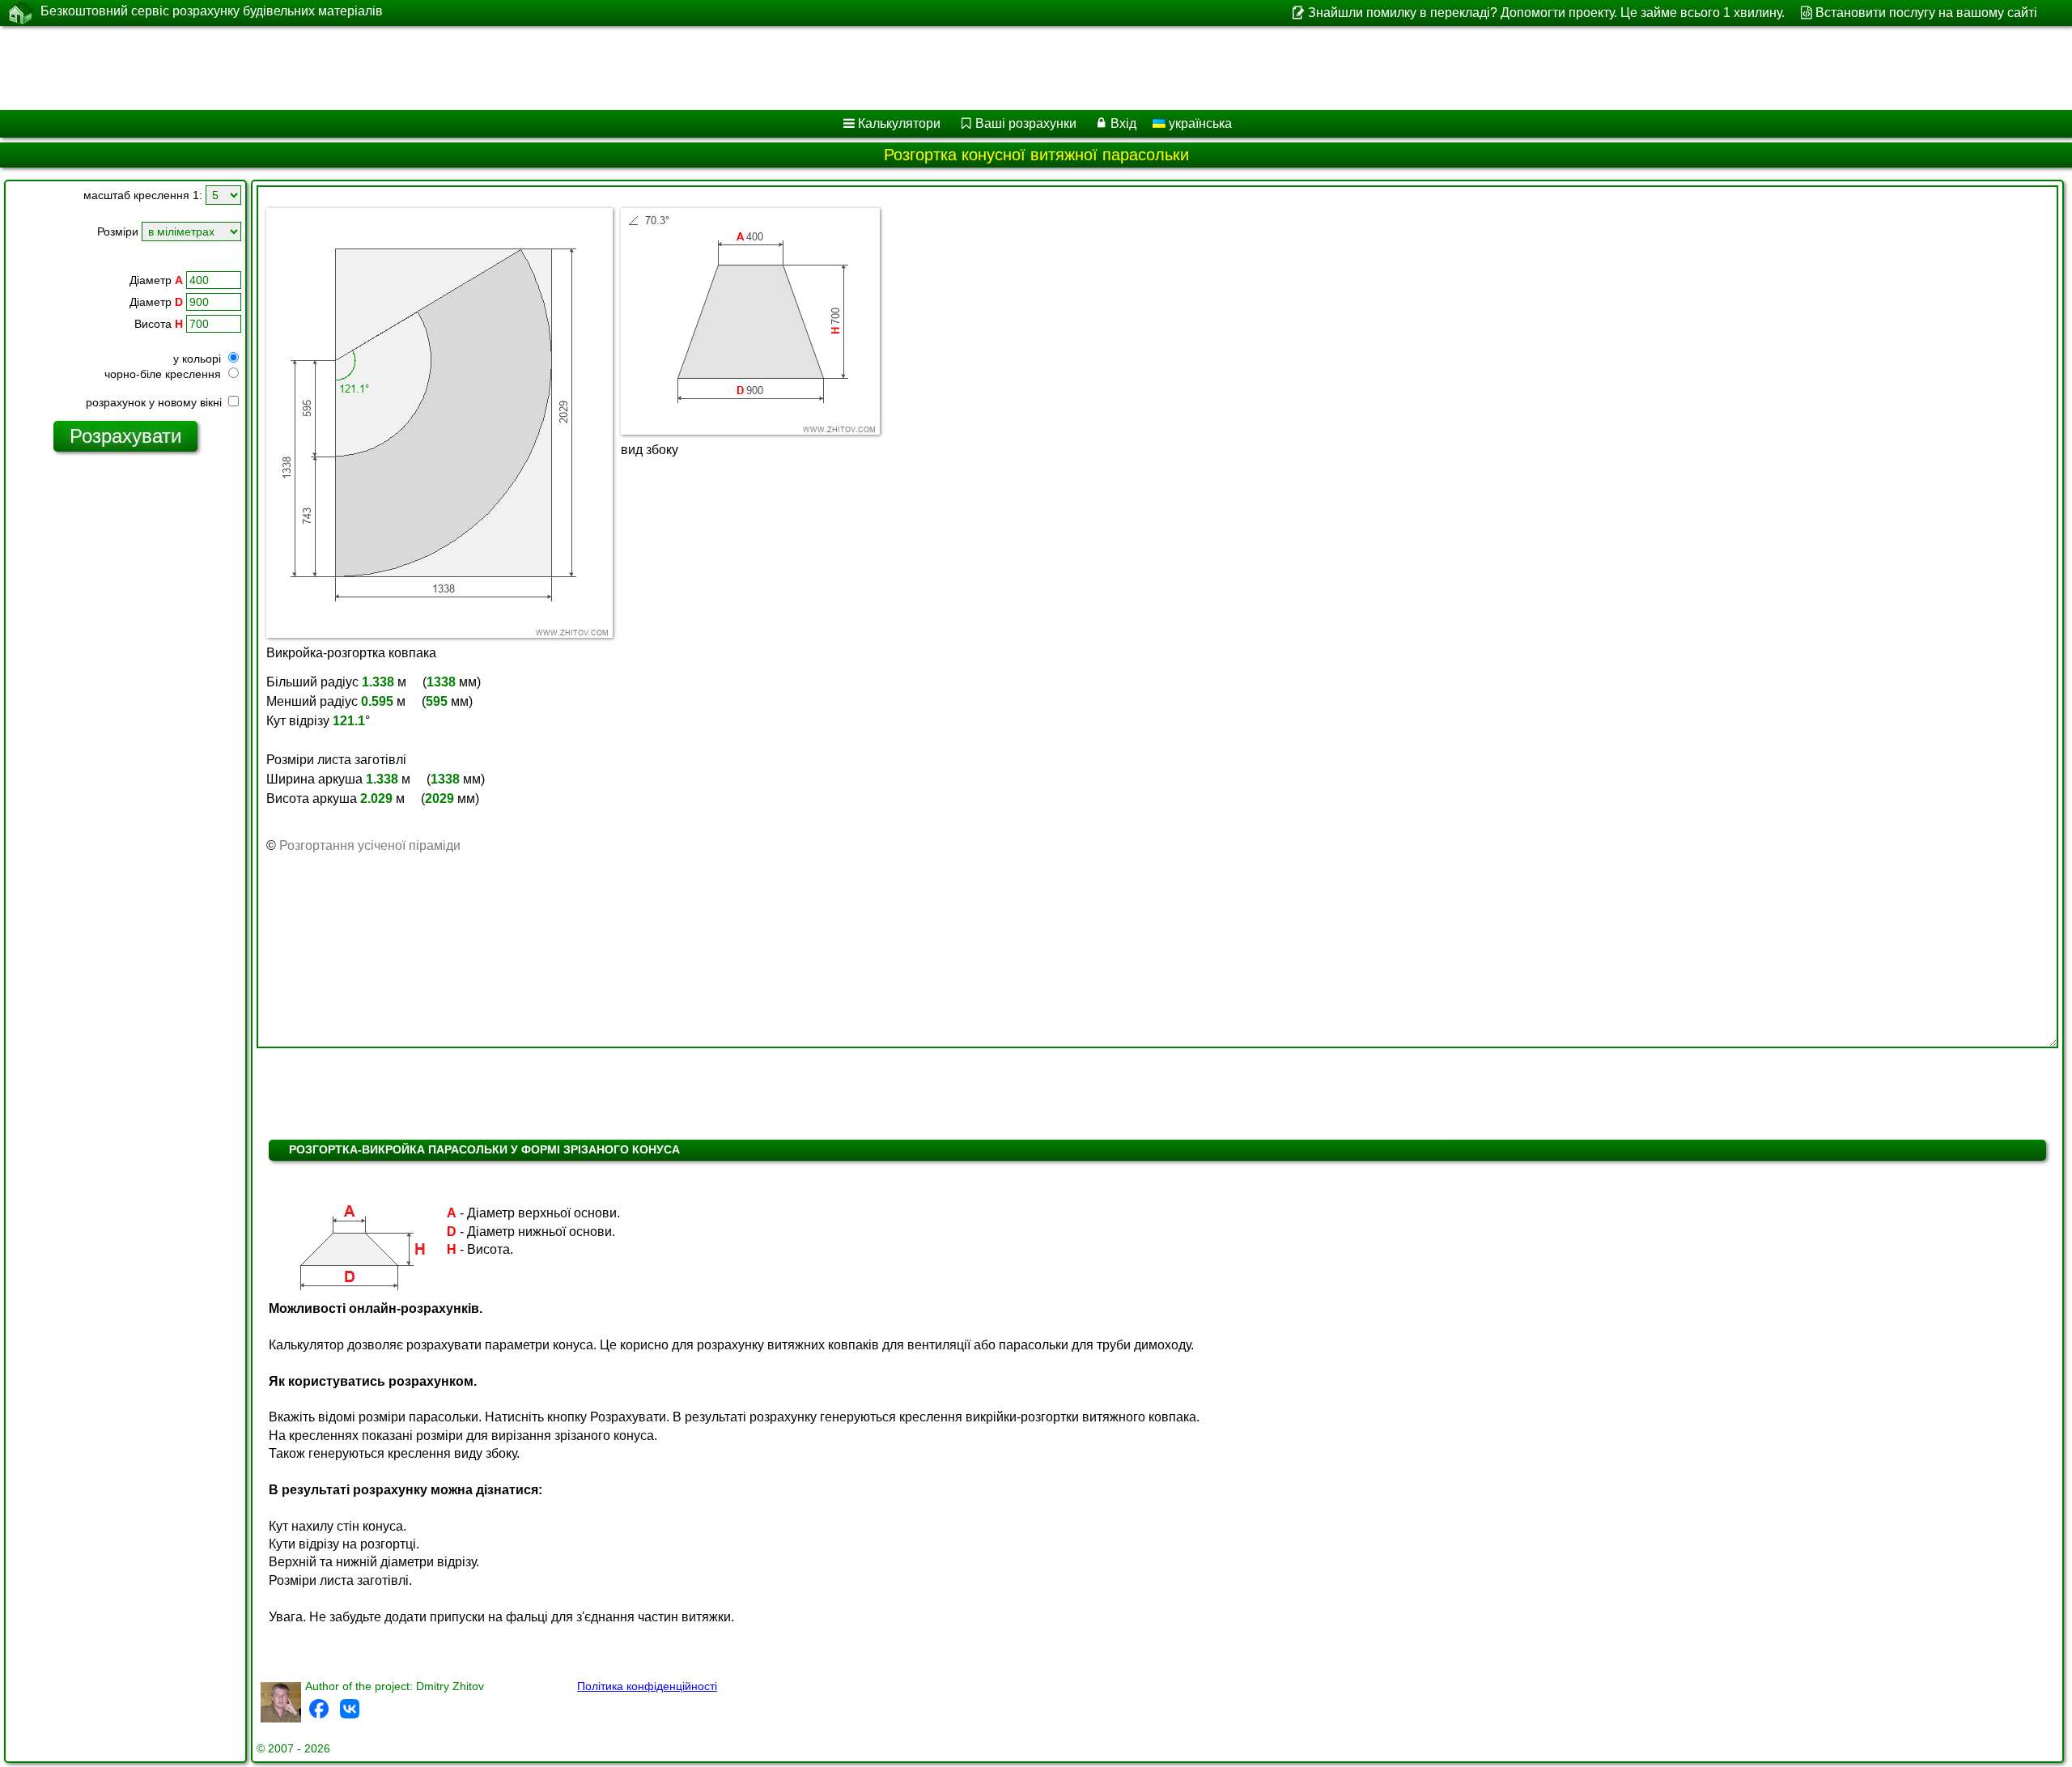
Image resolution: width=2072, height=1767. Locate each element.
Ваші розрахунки (1026, 123)
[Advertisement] (491, 68)
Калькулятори (899, 123)
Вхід (1123, 123)
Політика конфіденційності (647, 1686)
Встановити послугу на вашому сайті (1926, 13)
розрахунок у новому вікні (155, 402)
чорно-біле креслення (164, 374)
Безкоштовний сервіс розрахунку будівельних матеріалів (212, 11)
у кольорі (199, 359)
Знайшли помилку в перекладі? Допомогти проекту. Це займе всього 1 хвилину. (1546, 13)
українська (1199, 123)
